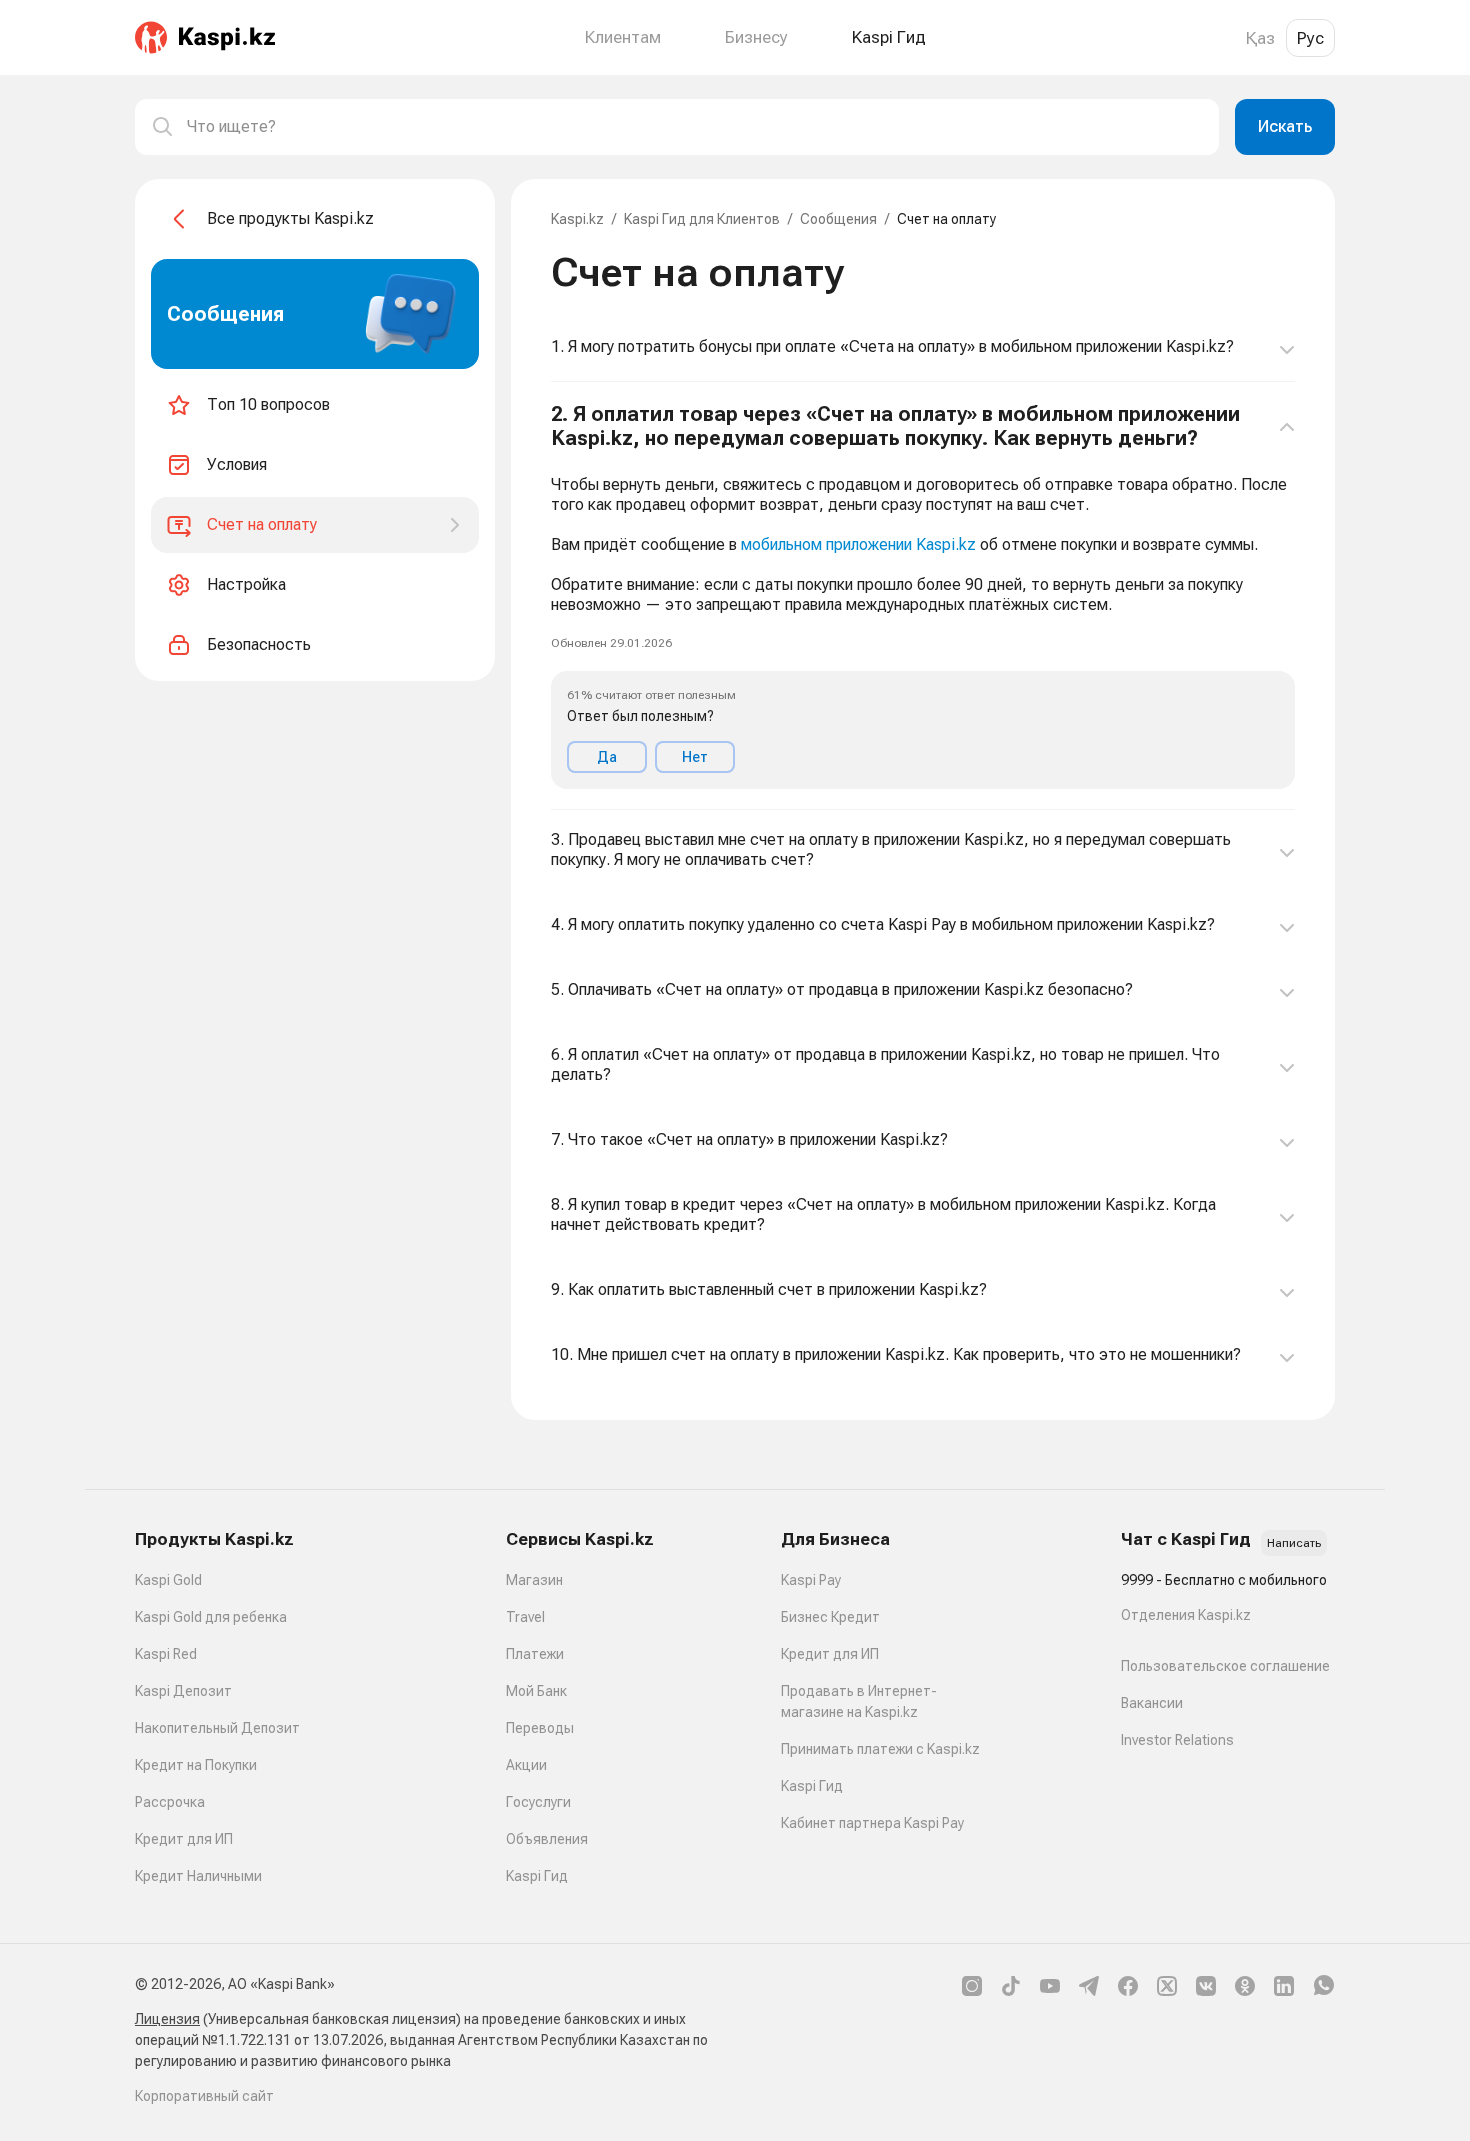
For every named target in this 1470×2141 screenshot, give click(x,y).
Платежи (535, 1654)
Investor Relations (1177, 1740)
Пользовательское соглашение (1225, 1666)
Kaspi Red (166, 1654)
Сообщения (838, 219)
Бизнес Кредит (830, 1617)
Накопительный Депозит (217, 1728)
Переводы (540, 1728)
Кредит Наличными (198, 1876)
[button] (923, 596)
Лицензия (167, 2019)
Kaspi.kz (577, 219)
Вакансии (1152, 1703)
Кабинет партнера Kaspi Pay (872, 1823)
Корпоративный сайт (204, 2096)
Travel (525, 1617)
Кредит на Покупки (196, 1765)
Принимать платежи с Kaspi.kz (880, 1749)
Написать (1294, 1543)
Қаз (1260, 38)
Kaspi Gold (168, 1580)
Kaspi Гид (537, 1876)
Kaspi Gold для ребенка (211, 1617)
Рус (1310, 38)
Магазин (534, 1580)
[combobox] (695, 127)
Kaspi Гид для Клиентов (702, 219)
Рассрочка (170, 1802)
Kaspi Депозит (183, 1691)
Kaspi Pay (811, 1580)
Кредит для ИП (184, 1839)
